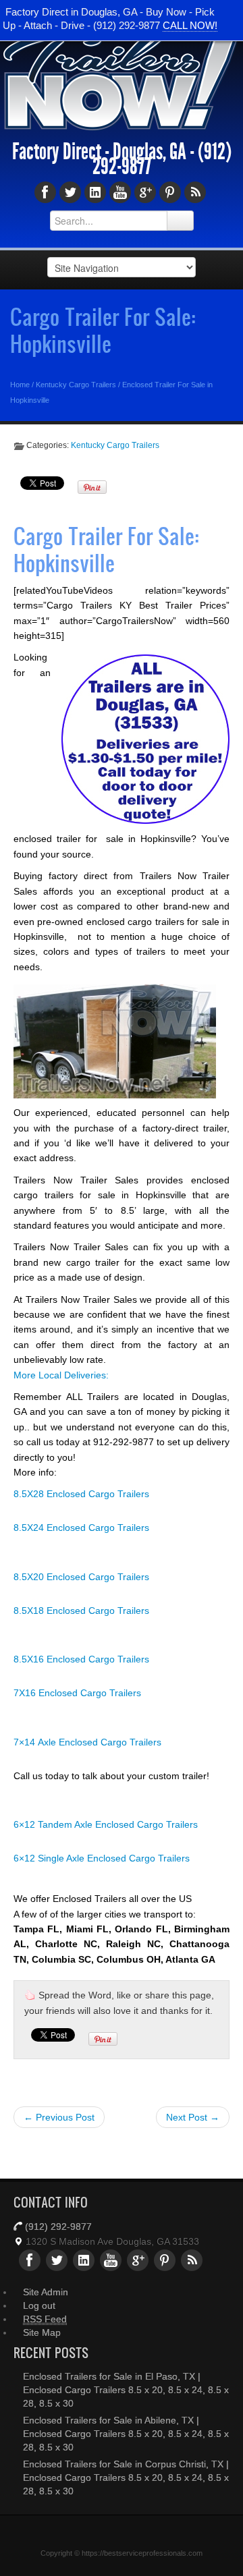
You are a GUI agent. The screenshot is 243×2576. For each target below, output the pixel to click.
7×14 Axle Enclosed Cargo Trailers (87, 1742)
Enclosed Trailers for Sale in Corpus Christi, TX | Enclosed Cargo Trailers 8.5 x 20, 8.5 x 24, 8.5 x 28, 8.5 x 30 (126, 2477)
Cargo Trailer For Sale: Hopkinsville (103, 330)
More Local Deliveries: (61, 1375)
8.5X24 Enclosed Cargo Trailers (81, 1528)
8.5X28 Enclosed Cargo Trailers (81, 1494)
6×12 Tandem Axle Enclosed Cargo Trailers (106, 1824)
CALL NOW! (190, 25)
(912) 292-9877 (58, 2227)
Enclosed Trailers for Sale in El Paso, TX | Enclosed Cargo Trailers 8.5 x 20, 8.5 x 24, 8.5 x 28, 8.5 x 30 (126, 2390)
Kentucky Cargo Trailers (76, 385)
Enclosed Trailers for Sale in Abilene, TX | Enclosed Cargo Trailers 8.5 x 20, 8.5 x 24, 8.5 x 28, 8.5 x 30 (126, 2434)
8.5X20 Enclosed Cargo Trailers (81, 1577)
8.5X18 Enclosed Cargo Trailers (81, 1611)
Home (20, 385)
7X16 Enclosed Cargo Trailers (77, 1693)
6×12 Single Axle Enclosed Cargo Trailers (102, 1858)
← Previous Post (59, 2117)
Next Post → (193, 2117)
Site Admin (46, 2292)
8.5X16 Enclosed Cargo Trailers (81, 1659)
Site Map (42, 2332)
